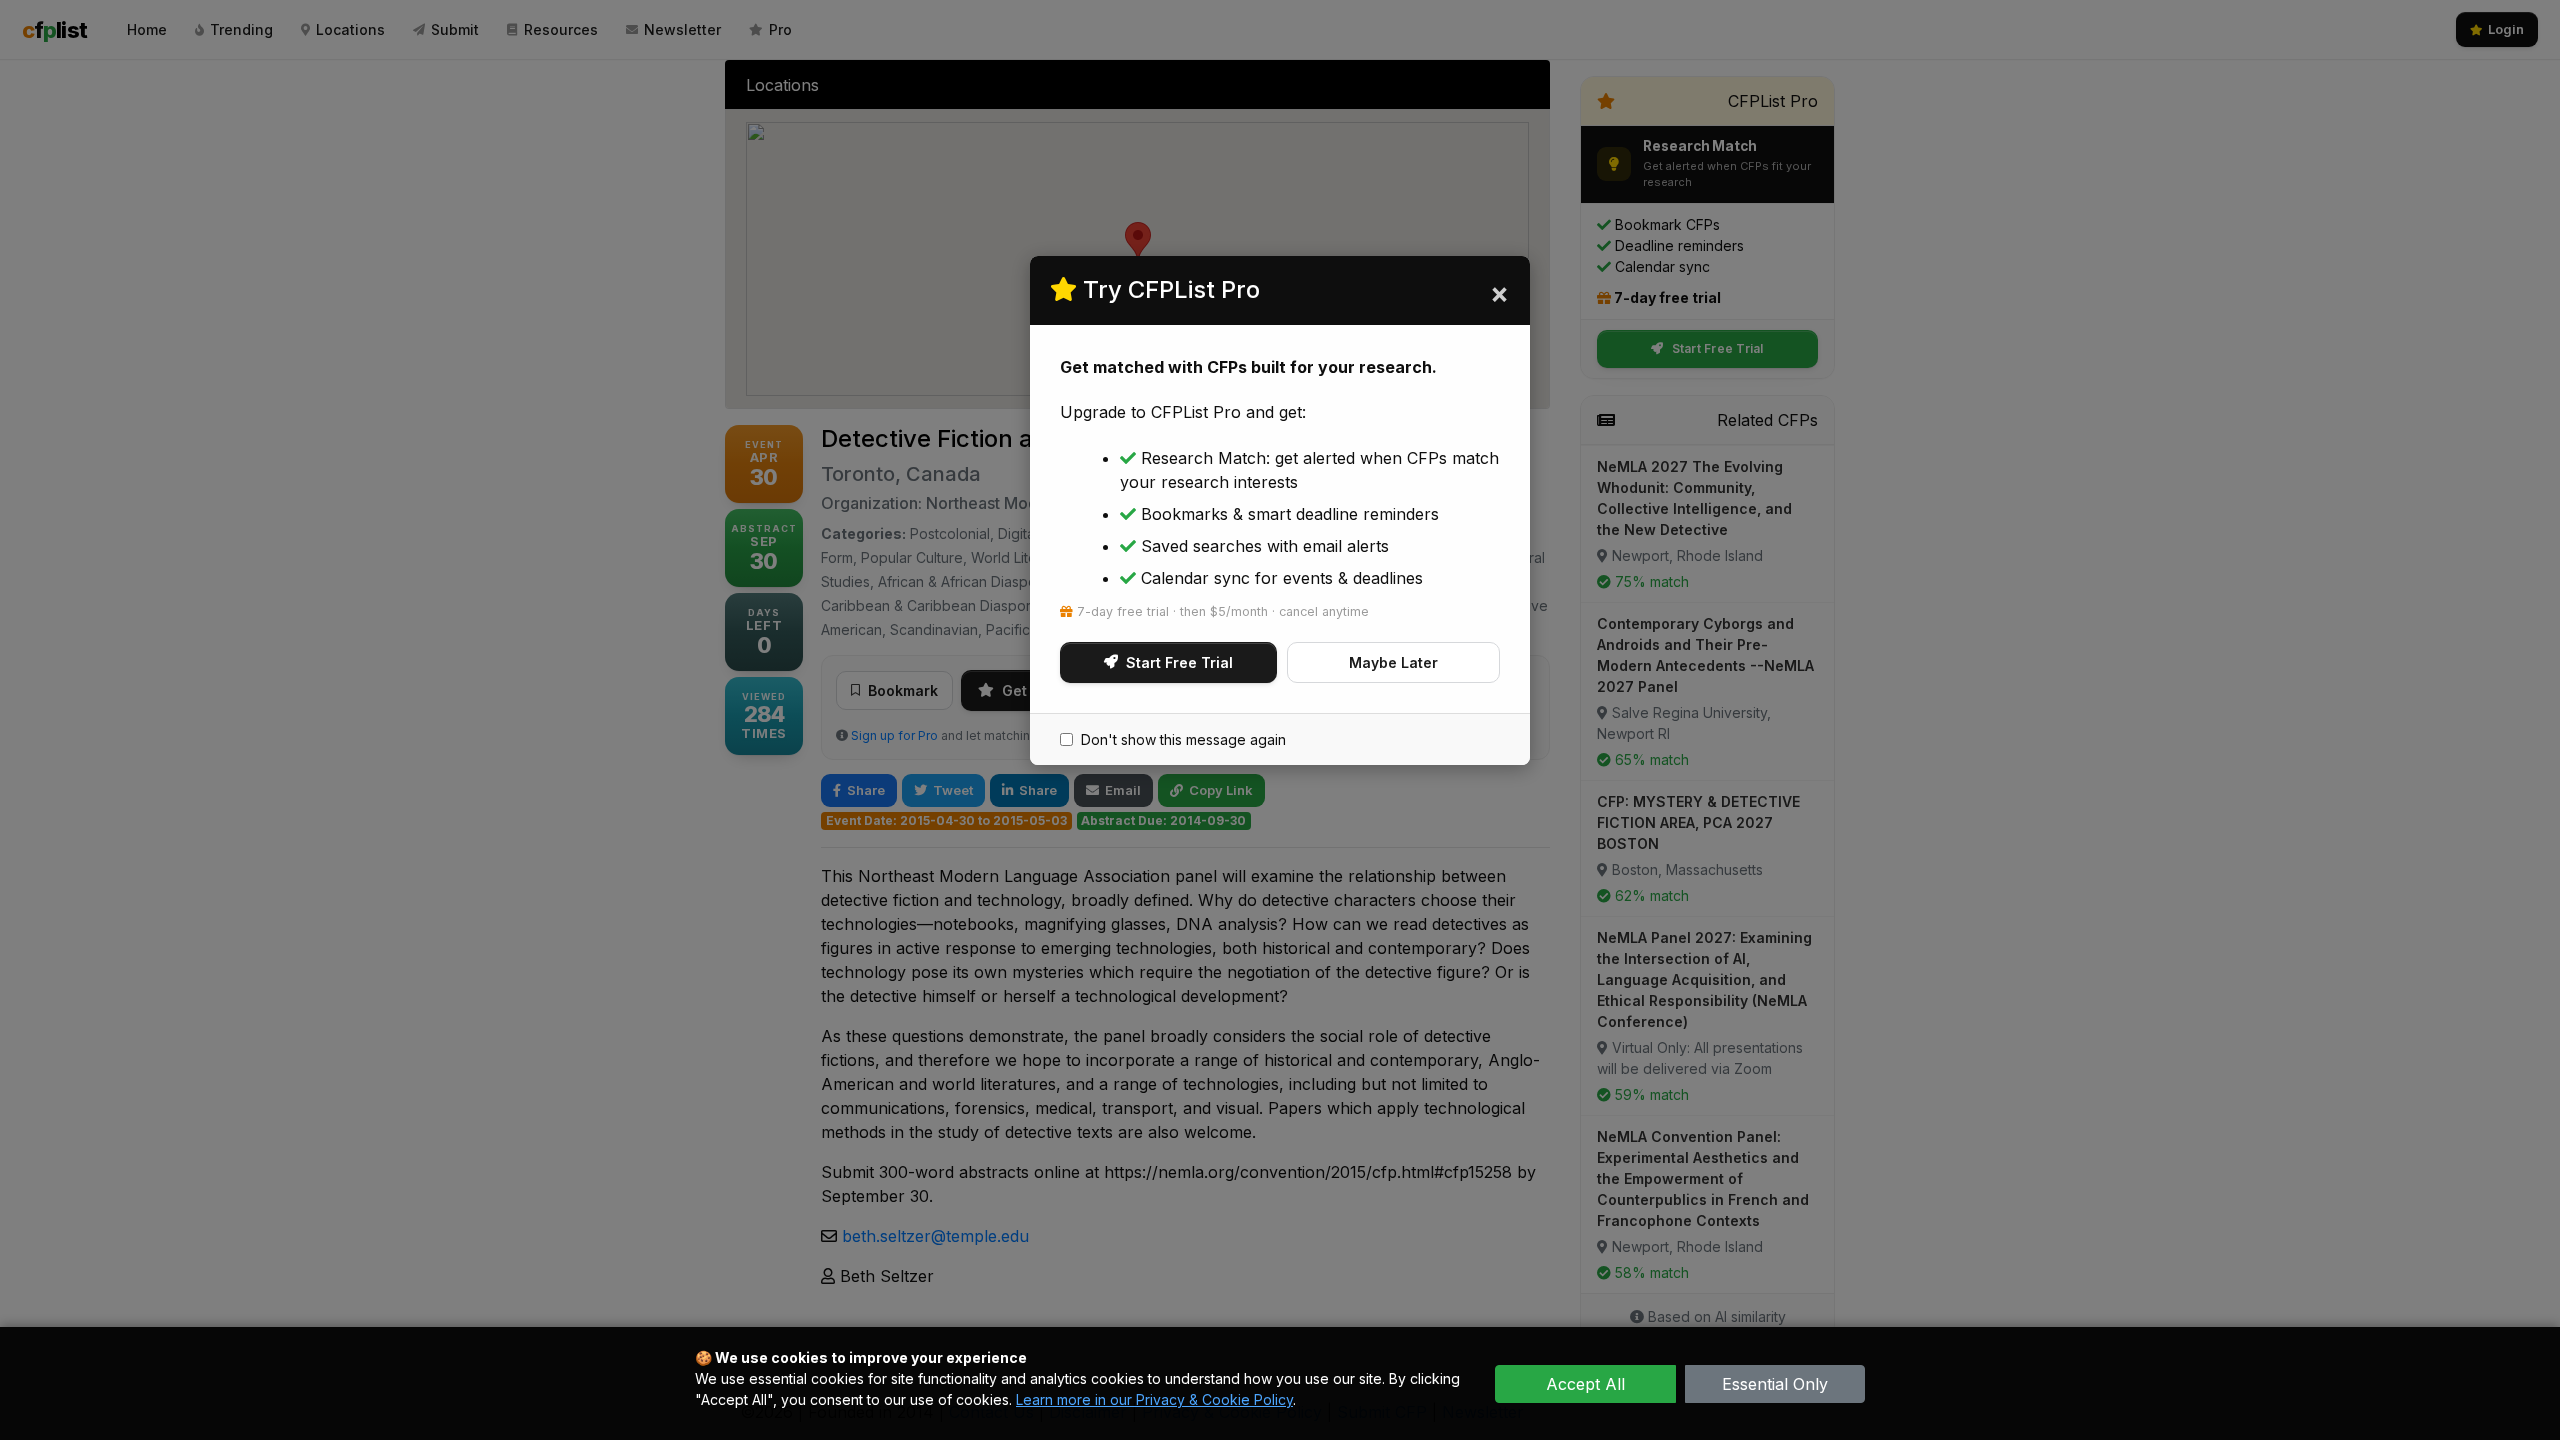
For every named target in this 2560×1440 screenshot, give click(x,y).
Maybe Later (1393, 662)
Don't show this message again (1183, 739)
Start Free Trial (1179, 662)
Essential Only (1775, 1384)
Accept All (1585, 1384)
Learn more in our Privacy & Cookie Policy (1154, 1399)
